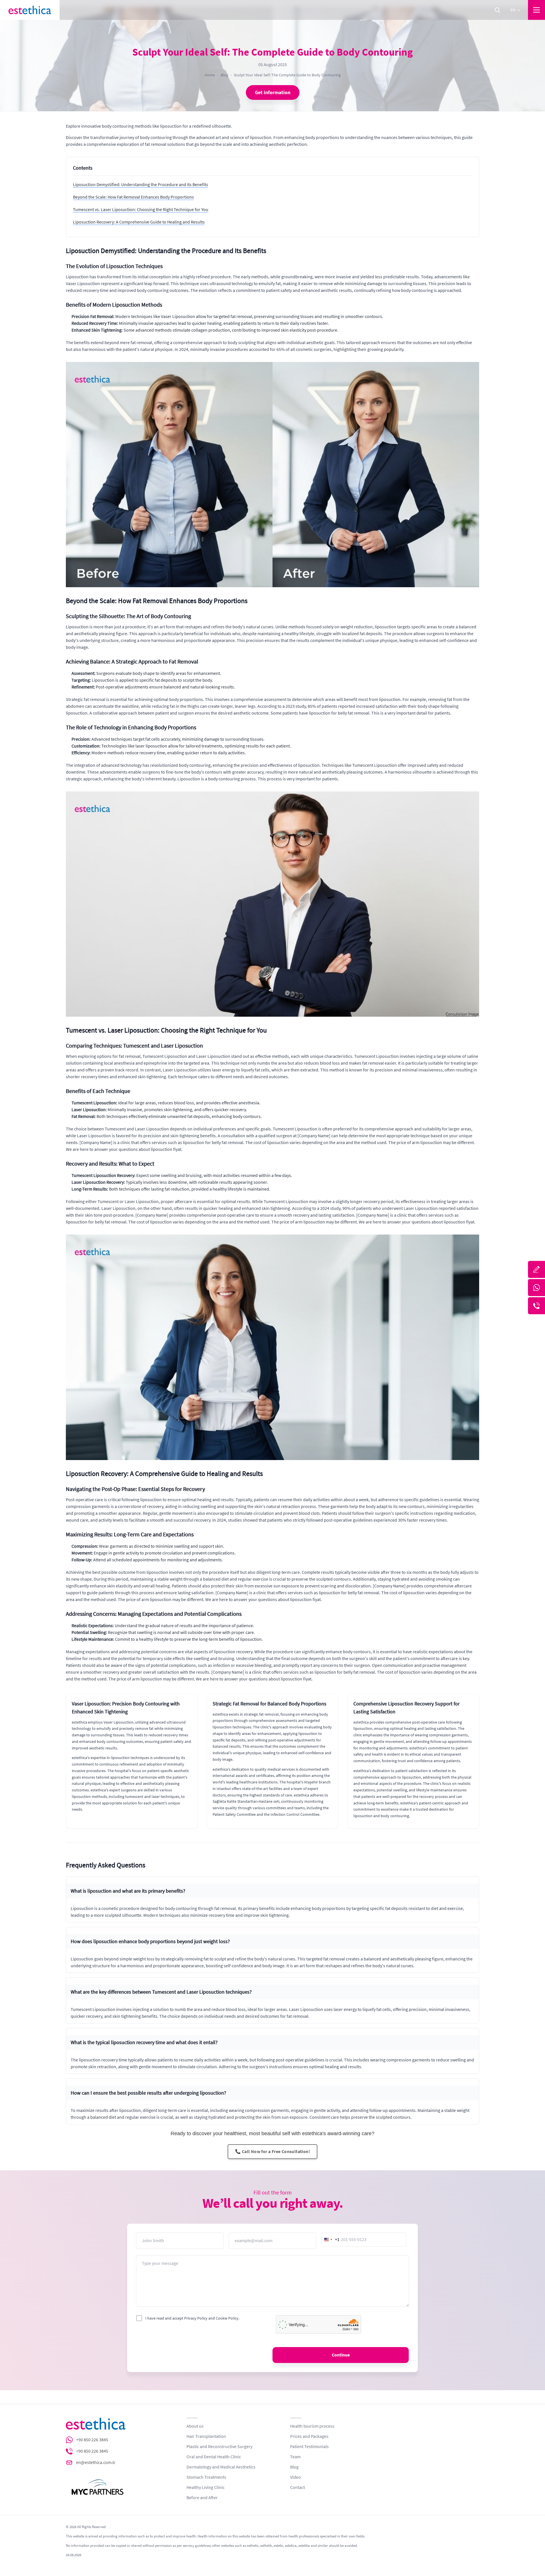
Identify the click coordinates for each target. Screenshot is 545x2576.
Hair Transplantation (206, 2436)
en (513, 10)
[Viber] (536, 1306)
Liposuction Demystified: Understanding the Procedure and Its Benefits (141, 185)
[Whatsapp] (536, 1288)
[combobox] (331, 2240)
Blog (224, 75)
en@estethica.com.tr (96, 2463)
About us (195, 2426)
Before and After (202, 2498)
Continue (341, 2355)
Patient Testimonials (309, 2447)
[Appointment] (536, 1269)
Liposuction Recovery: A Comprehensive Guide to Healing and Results (139, 222)
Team (295, 2457)
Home (210, 75)
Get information (273, 92)
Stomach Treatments (206, 2477)
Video (295, 2477)
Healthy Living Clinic (206, 2487)
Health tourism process (312, 2426)
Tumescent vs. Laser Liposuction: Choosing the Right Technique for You (141, 210)
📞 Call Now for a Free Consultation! (272, 2152)
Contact (297, 2487)
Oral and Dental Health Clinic (214, 2457)
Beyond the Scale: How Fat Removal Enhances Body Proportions (133, 197)
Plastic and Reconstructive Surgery (219, 2447)
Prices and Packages (309, 2436)
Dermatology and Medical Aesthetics (221, 2467)
